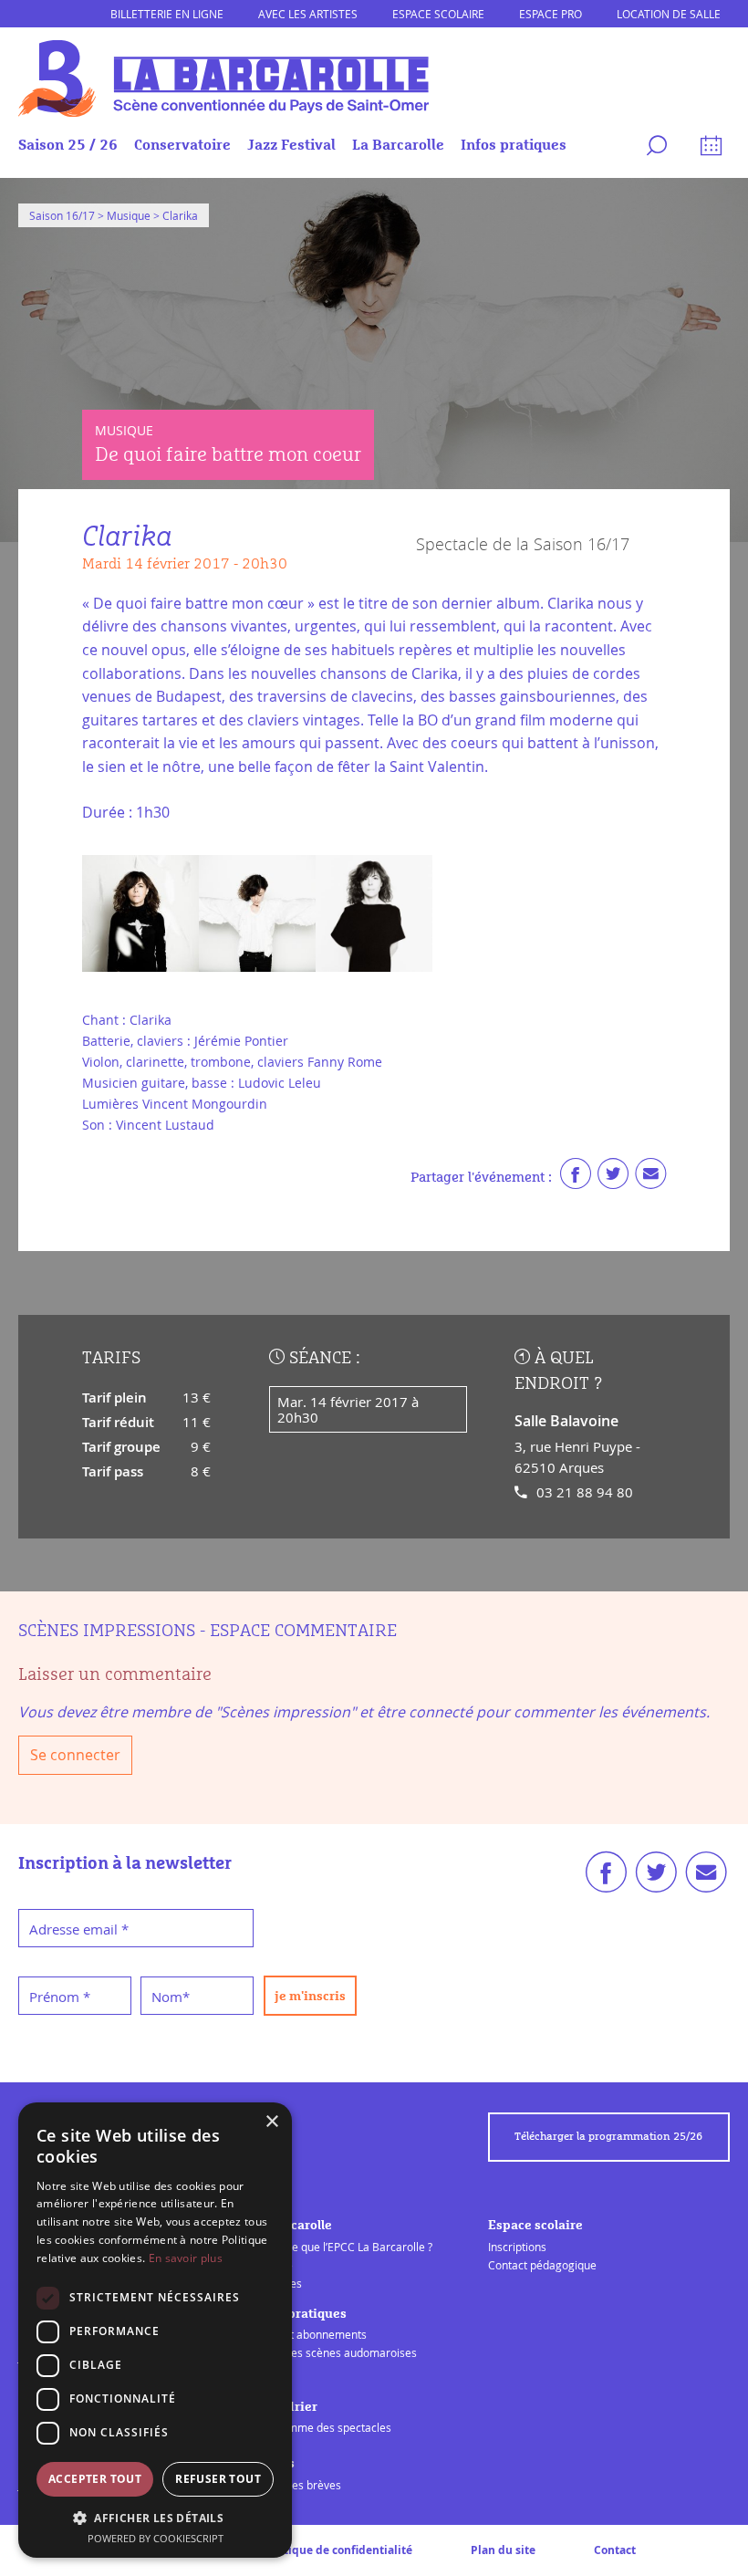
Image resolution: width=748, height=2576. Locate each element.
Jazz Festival (291, 145)
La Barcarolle (398, 145)
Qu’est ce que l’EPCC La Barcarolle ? (343, 2247)
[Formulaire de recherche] (654, 149)
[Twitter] (613, 1178)
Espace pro (551, 14)
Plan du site (503, 2550)
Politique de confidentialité (338, 2550)
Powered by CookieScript (156, 2538)
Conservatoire (182, 145)
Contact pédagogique (542, 2265)
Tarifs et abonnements (310, 2334)
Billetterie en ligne (167, 14)
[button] (155, 2518)
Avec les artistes (308, 14)
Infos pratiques (514, 145)
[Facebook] (576, 1178)
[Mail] (650, 1178)
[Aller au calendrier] (709, 149)
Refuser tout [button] (218, 2479)
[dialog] (155, 2330)
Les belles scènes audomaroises (335, 2352)
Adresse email (79, 1929)
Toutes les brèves (297, 2485)
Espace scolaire (438, 14)
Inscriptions (517, 2247)
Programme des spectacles (322, 2427)
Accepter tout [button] (95, 2479)
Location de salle (669, 14)
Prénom (60, 1997)
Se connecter (75, 1755)
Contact (615, 2550)
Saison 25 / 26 (68, 145)
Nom (171, 1997)
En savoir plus (186, 2258)
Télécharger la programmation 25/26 (608, 2137)
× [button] (271, 2122)
